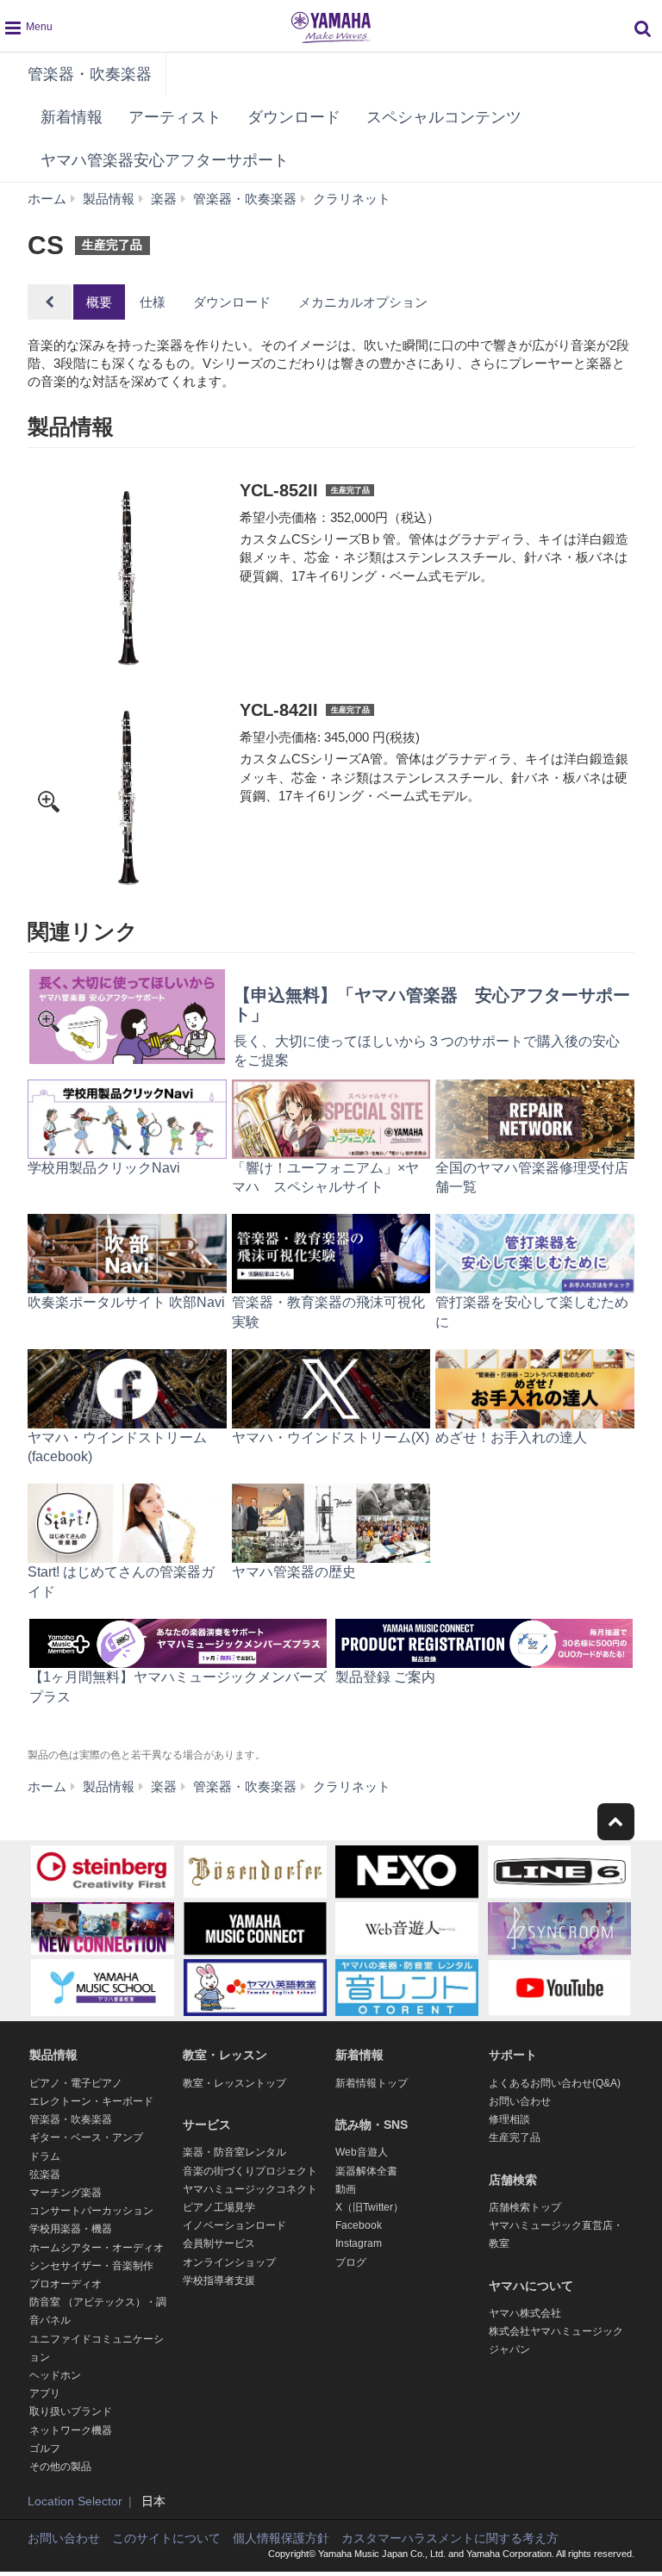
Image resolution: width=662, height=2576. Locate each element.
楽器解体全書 (366, 2171)
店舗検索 (513, 2180)
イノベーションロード (234, 2225)
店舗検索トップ (525, 2207)
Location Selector (75, 2501)
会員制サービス (219, 2243)
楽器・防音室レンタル (234, 2152)
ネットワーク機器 (71, 2430)
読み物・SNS (372, 2125)
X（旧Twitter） (369, 2207)
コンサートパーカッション (91, 2211)
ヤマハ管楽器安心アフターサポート (165, 160)
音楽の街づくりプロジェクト (250, 2171)
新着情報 (72, 117)
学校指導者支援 (219, 2280)
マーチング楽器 (66, 2193)
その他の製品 (60, 2467)
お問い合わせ (520, 2101)
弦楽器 (45, 2175)
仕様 (153, 302)
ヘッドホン (55, 2375)
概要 (99, 302)
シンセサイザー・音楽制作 (91, 2266)
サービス (207, 2125)
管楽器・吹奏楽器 (90, 74)
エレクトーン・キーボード (91, 2101)
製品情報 (53, 2055)
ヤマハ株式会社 (525, 2313)
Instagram (359, 2243)
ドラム (45, 2156)
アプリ (45, 2393)
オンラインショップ (229, 2262)
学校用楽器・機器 (71, 2229)
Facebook (359, 2225)
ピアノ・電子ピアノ (76, 2083)
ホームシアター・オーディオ (97, 2248)
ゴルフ (45, 2448)
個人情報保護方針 (281, 2538)
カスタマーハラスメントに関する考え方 (450, 2538)
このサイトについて (166, 2538)
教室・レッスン (225, 2055)
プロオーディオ (66, 2284)
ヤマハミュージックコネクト (250, 2189)
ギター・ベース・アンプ (86, 2137)
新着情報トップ (372, 2083)
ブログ (351, 2262)
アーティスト (175, 117)
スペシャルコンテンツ (444, 117)
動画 (346, 2189)
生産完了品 (515, 2137)
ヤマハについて (531, 2286)
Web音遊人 (362, 2152)
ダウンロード (294, 117)
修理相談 (509, 2119)
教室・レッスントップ (234, 2083)
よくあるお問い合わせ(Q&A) (555, 2083)
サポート (513, 2055)
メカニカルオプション (363, 302)
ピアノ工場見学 (219, 2207)
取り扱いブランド (71, 2411)
